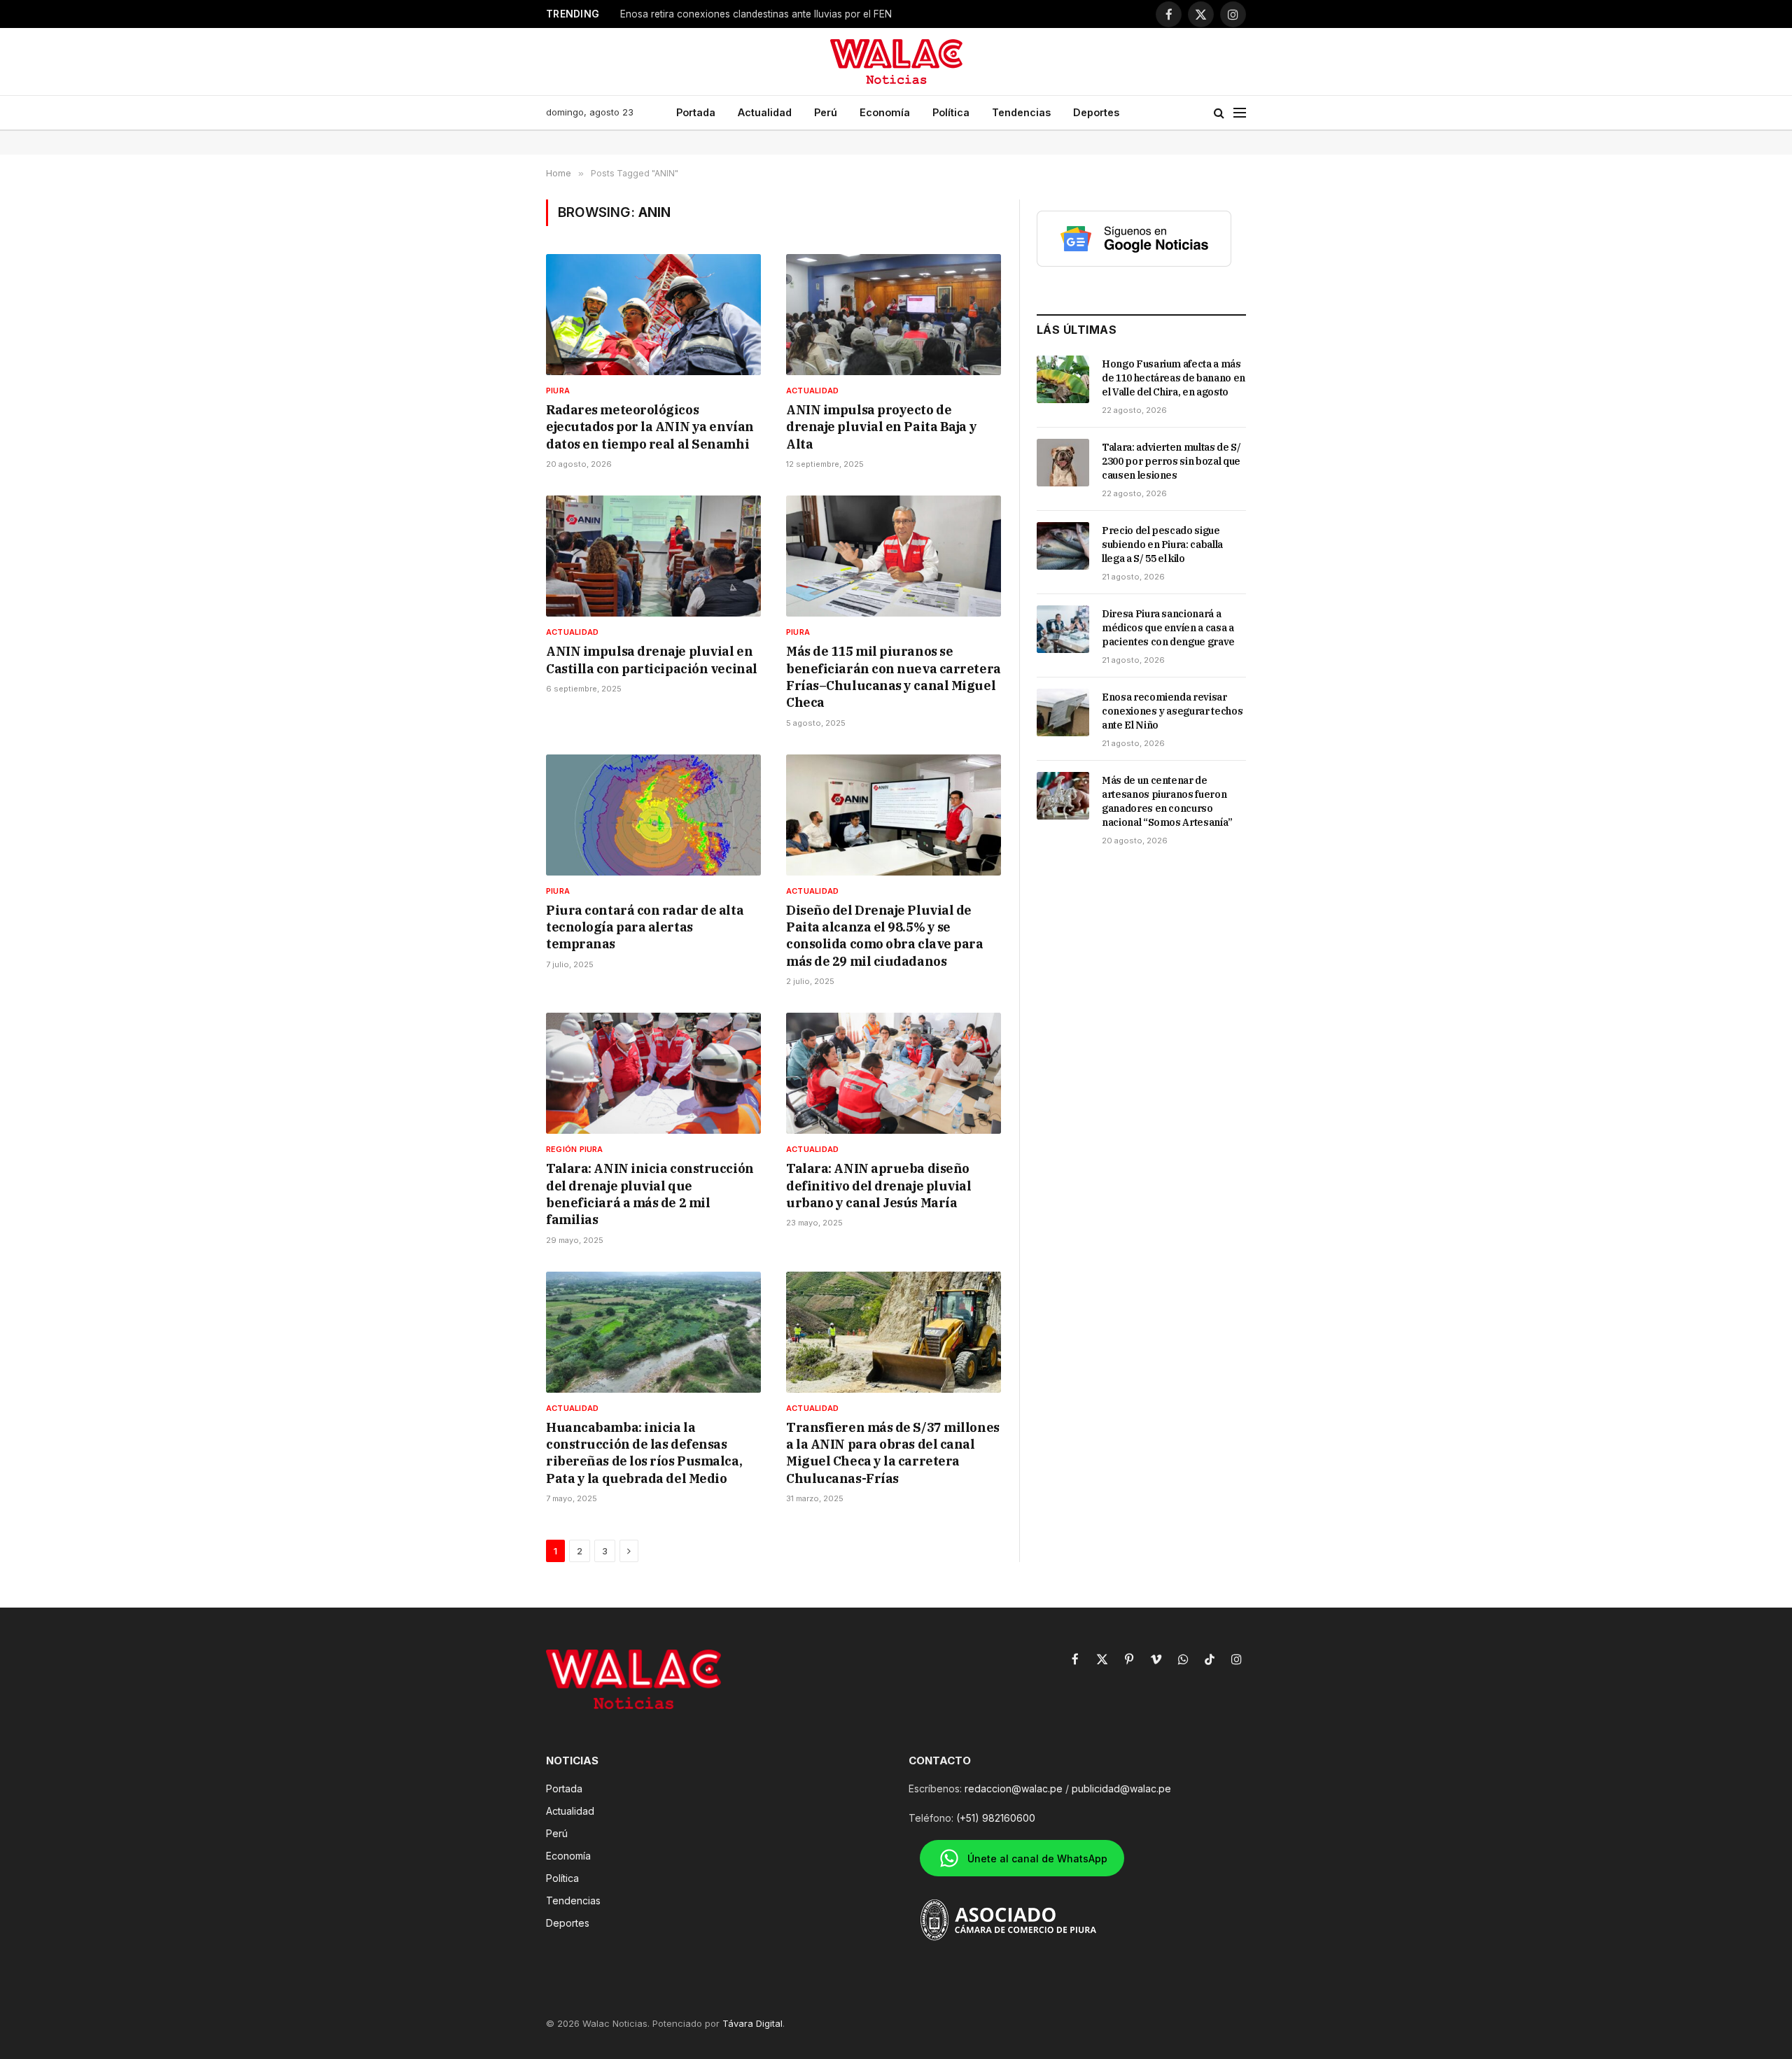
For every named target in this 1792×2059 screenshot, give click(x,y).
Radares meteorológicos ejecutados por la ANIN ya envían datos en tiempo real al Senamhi (650, 427)
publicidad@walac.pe (1121, 1789)
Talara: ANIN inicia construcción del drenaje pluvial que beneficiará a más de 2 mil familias (650, 1194)
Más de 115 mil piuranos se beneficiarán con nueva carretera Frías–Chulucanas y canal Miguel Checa (894, 677)
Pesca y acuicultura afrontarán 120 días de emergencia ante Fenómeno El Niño (795, 14)
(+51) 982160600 (996, 1818)
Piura (558, 391)
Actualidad (765, 112)
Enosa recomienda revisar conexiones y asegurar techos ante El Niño (1172, 711)
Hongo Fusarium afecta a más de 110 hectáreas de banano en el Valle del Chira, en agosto (1174, 378)
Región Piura (575, 1149)
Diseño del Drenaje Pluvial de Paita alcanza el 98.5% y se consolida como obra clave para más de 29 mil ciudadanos (885, 936)
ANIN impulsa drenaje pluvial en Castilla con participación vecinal (652, 660)
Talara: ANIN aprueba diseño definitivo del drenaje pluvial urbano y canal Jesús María (879, 1186)
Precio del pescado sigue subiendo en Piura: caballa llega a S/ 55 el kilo (1162, 544)
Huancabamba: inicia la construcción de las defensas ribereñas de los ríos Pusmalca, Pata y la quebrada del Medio (644, 1453)
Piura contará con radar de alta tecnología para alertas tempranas (645, 927)
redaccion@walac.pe (1014, 1789)
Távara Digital (752, 2023)
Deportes (1096, 112)
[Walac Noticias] (896, 62)
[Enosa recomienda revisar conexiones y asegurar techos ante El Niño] (1063, 712)
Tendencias (1021, 112)
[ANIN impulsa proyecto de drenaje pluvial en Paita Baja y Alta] (894, 315)
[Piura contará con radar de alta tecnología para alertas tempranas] (653, 815)
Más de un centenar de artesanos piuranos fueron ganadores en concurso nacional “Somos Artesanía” (1167, 801)
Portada (696, 112)
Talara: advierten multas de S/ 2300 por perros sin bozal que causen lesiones (1171, 461)
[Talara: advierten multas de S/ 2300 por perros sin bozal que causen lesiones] (1063, 463)
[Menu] (1240, 113)
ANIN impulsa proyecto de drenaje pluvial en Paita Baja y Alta (881, 427)
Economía (885, 112)
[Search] (1219, 113)
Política (951, 112)
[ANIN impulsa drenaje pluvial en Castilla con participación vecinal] (653, 556)
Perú (826, 112)
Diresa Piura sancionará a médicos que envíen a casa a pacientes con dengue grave (1168, 628)
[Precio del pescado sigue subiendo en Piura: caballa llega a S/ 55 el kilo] (1063, 546)
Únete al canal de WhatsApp (1037, 1858)
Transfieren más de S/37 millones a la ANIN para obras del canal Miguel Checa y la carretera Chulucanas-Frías (893, 1453)
